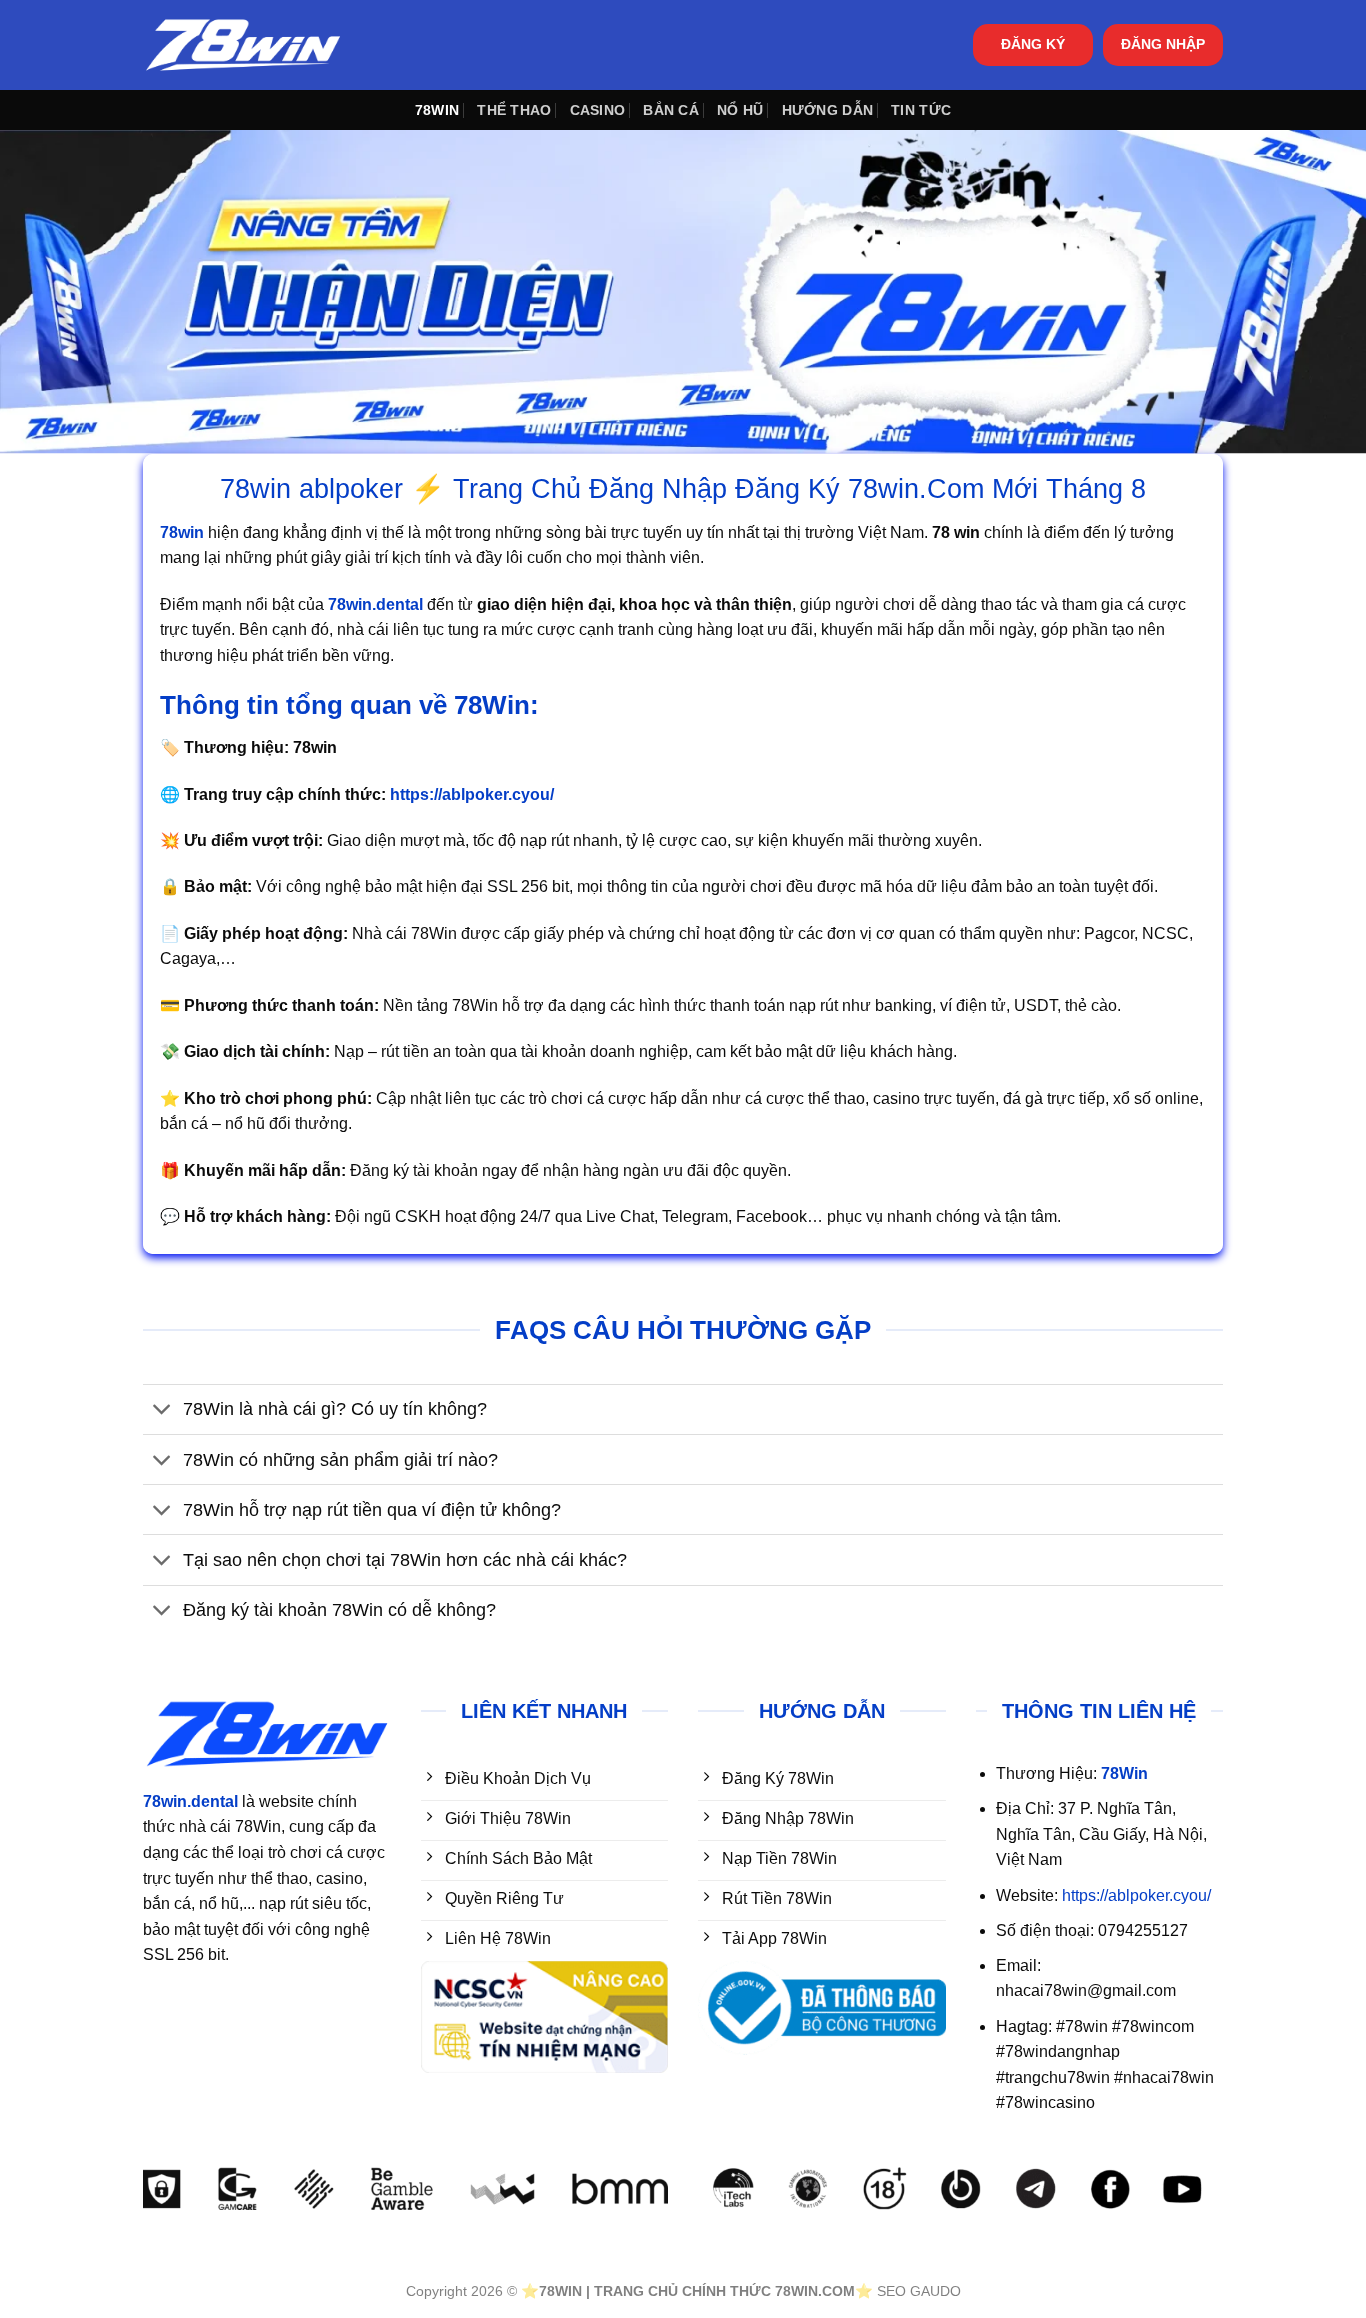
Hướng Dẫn (828, 110)
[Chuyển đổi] (162, 1411)
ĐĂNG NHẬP (1163, 44)
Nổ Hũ (740, 110)
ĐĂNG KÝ (1033, 44)
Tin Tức (921, 110)
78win (437, 110)
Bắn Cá (671, 110)
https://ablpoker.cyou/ (1136, 1895)
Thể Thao (514, 110)
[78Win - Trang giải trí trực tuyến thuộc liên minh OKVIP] (243, 45)
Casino (598, 110)
